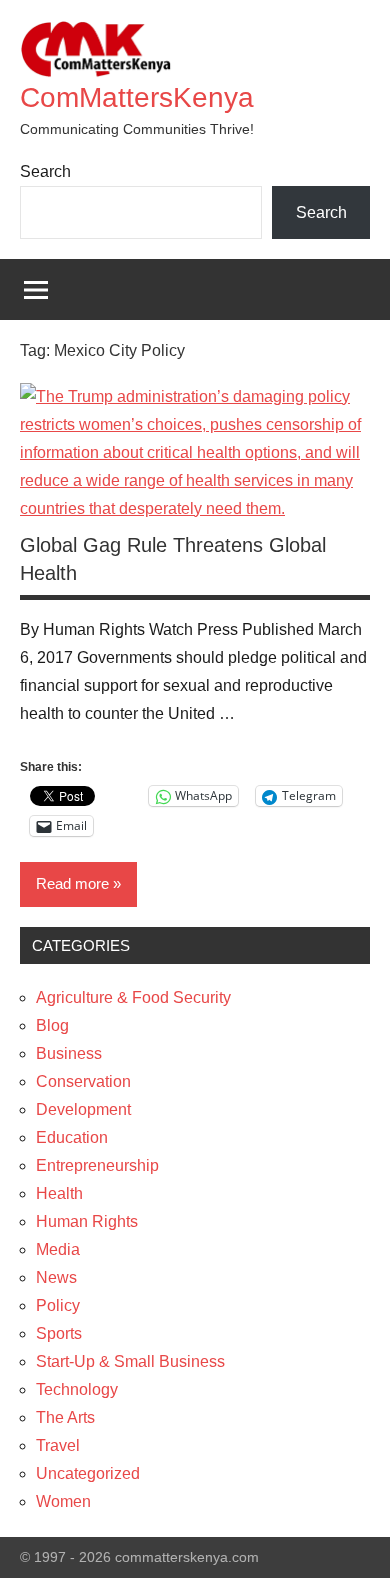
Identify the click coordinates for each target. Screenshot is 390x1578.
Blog (52, 1025)
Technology (77, 1389)
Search (45, 171)
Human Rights (87, 1221)
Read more (72, 883)
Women (63, 1501)
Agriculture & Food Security (133, 997)
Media (58, 1249)
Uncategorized (88, 1473)
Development (83, 1109)
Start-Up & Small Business (130, 1361)
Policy (58, 1305)
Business (69, 1053)
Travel (58, 1445)
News (56, 1277)
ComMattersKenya (137, 97)
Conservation (83, 1081)
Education (72, 1137)
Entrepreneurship (97, 1165)
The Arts (65, 1417)
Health (59, 1193)
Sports (59, 1333)
